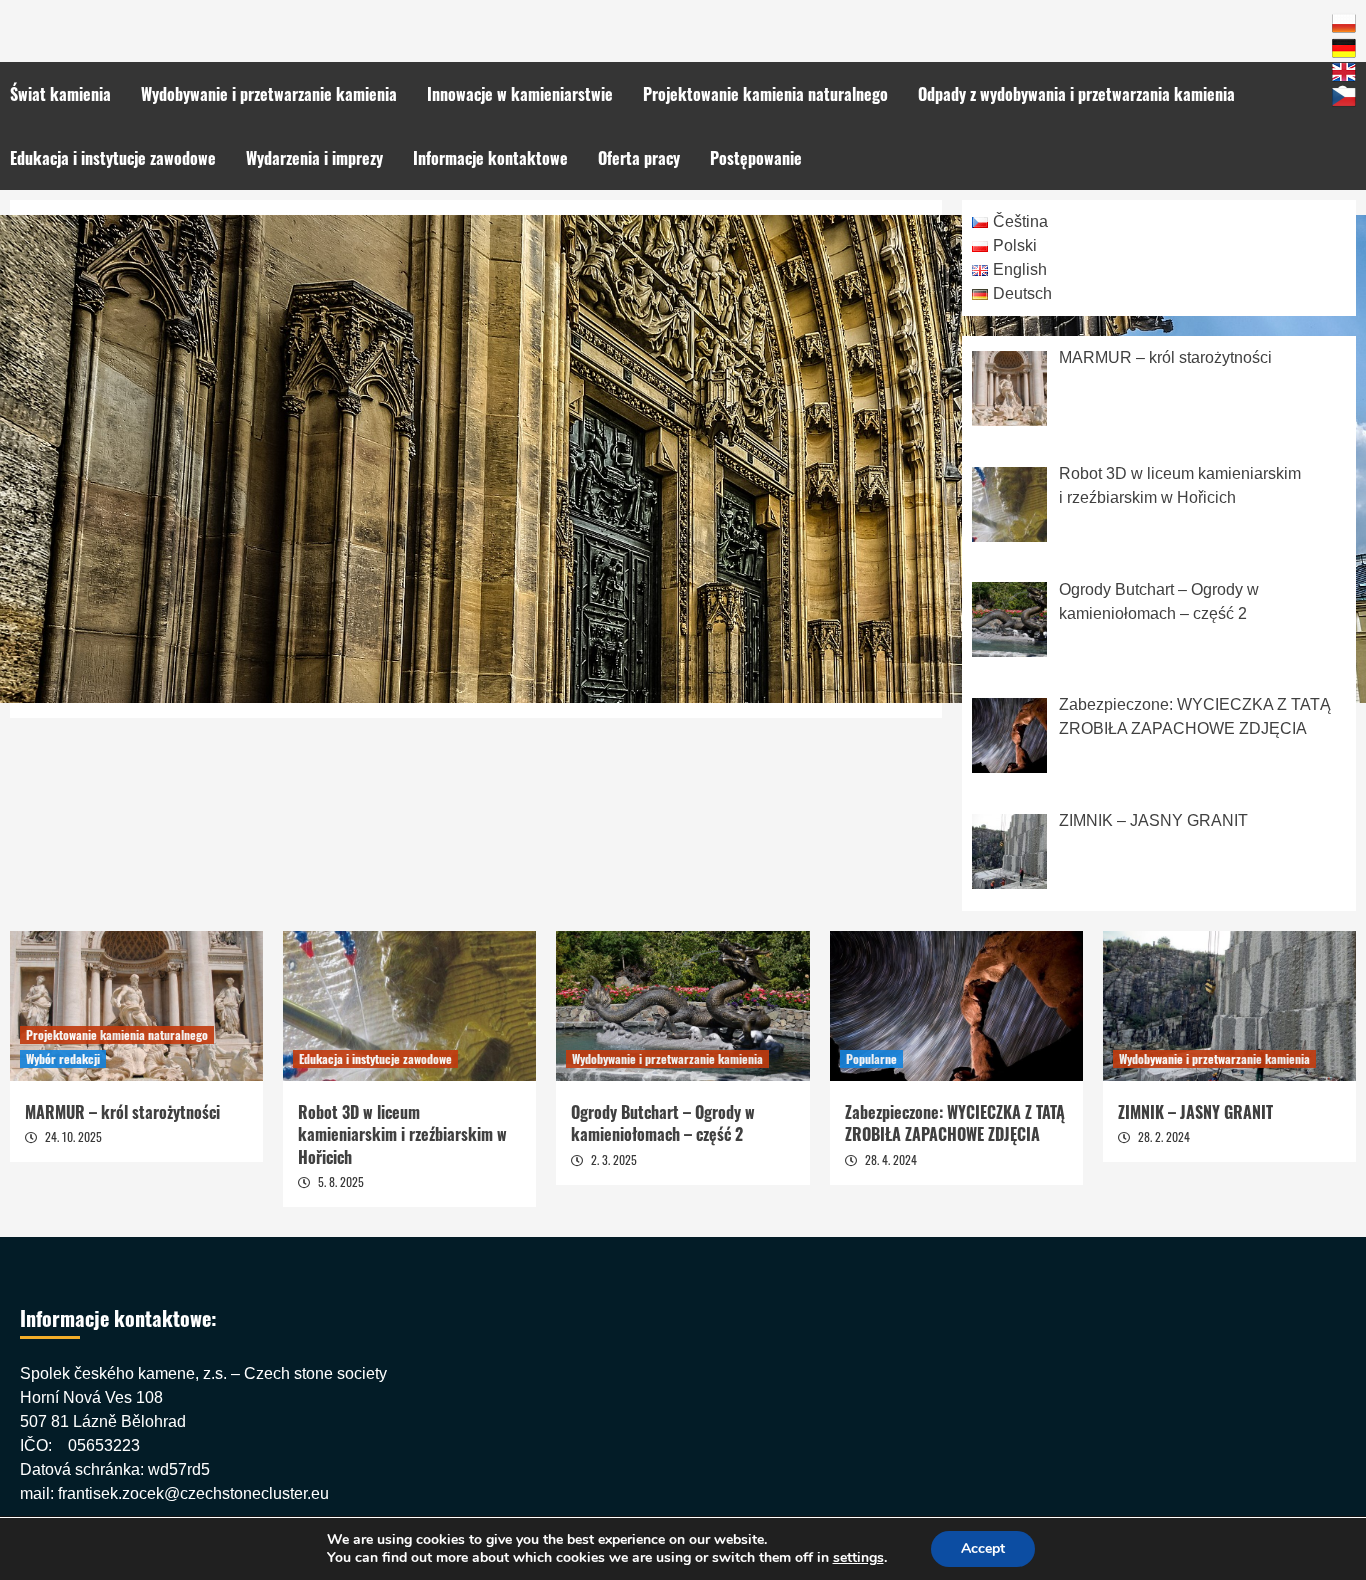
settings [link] (858, 1557)
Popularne (871, 1058)
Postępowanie (756, 158)
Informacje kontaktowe (490, 158)
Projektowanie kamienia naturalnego (765, 94)
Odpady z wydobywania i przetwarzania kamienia (1076, 94)
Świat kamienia (60, 94)
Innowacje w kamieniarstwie (520, 94)
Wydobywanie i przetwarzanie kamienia (269, 94)
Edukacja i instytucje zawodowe (113, 158)
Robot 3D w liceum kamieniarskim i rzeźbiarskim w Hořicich (402, 1134)
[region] (683, 459)
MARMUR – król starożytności (122, 1112)
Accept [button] (983, 1548)
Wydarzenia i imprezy (314, 158)
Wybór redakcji (63, 1058)
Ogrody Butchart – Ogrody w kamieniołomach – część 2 (663, 1123)
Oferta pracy (639, 158)
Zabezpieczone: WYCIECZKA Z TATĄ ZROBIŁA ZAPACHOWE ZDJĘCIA (955, 1123)
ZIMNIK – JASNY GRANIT (1195, 1112)
